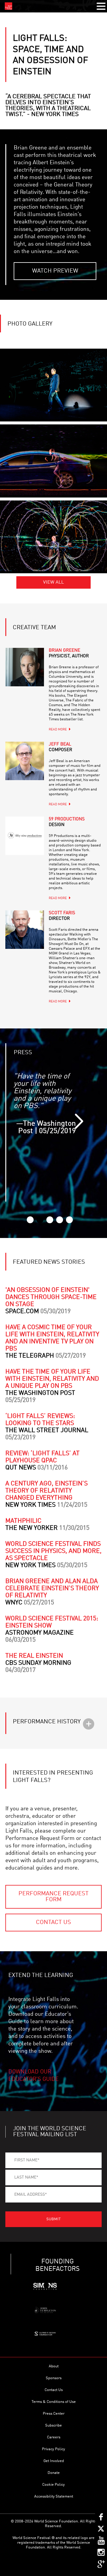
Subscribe (53, 2426)
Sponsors (54, 2378)
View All (53, 582)
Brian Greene (69, 653)
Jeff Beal (60, 747)
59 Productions (67, 822)
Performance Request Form (53, 1897)
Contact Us (53, 1923)
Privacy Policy (53, 2449)
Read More (58, 730)
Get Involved (54, 2461)
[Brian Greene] (25, 667)
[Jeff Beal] (25, 761)
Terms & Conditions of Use (54, 2402)
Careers (54, 2437)
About (54, 2366)
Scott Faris (62, 916)
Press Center (54, 2414)
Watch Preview (55, 271)
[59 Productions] (25, 836)
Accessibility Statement (54, 2497)
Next (79, 1121)
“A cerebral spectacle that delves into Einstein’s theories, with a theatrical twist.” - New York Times (48, 106)
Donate (54, 2473)
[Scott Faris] (25, 930)
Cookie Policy (53, 2485)
